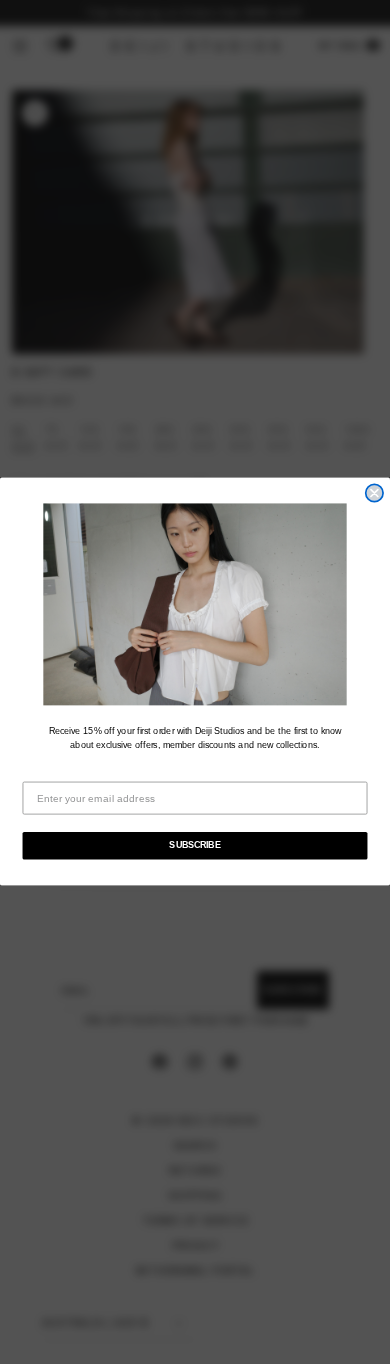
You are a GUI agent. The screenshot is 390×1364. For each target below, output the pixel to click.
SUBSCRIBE (194, 846)
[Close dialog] (374, 493)
